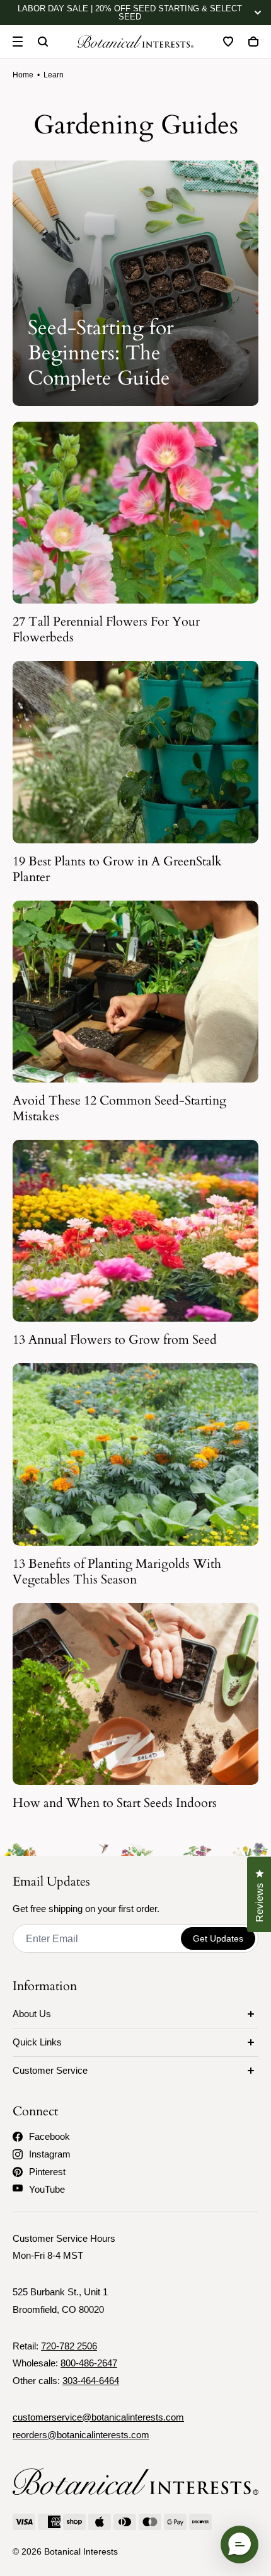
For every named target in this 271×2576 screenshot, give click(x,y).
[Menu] (18, 42)
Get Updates (218, 1938)
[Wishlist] (228, 42)
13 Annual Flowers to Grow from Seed (115, 1340)
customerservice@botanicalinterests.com (98, 2417)
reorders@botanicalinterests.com (81, 2435)
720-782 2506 (69, 2346)
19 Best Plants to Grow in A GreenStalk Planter (117, 869)
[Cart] (253, 42)
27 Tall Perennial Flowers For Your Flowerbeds (106, 629)
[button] (239, 2545)
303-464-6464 (91, 2381)
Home (23, 75)
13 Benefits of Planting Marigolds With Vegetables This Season (117, 1572)
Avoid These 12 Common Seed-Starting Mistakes (119, 1108)
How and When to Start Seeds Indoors (115, 1803)
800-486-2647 (89, 2363)
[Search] (43, 42)
